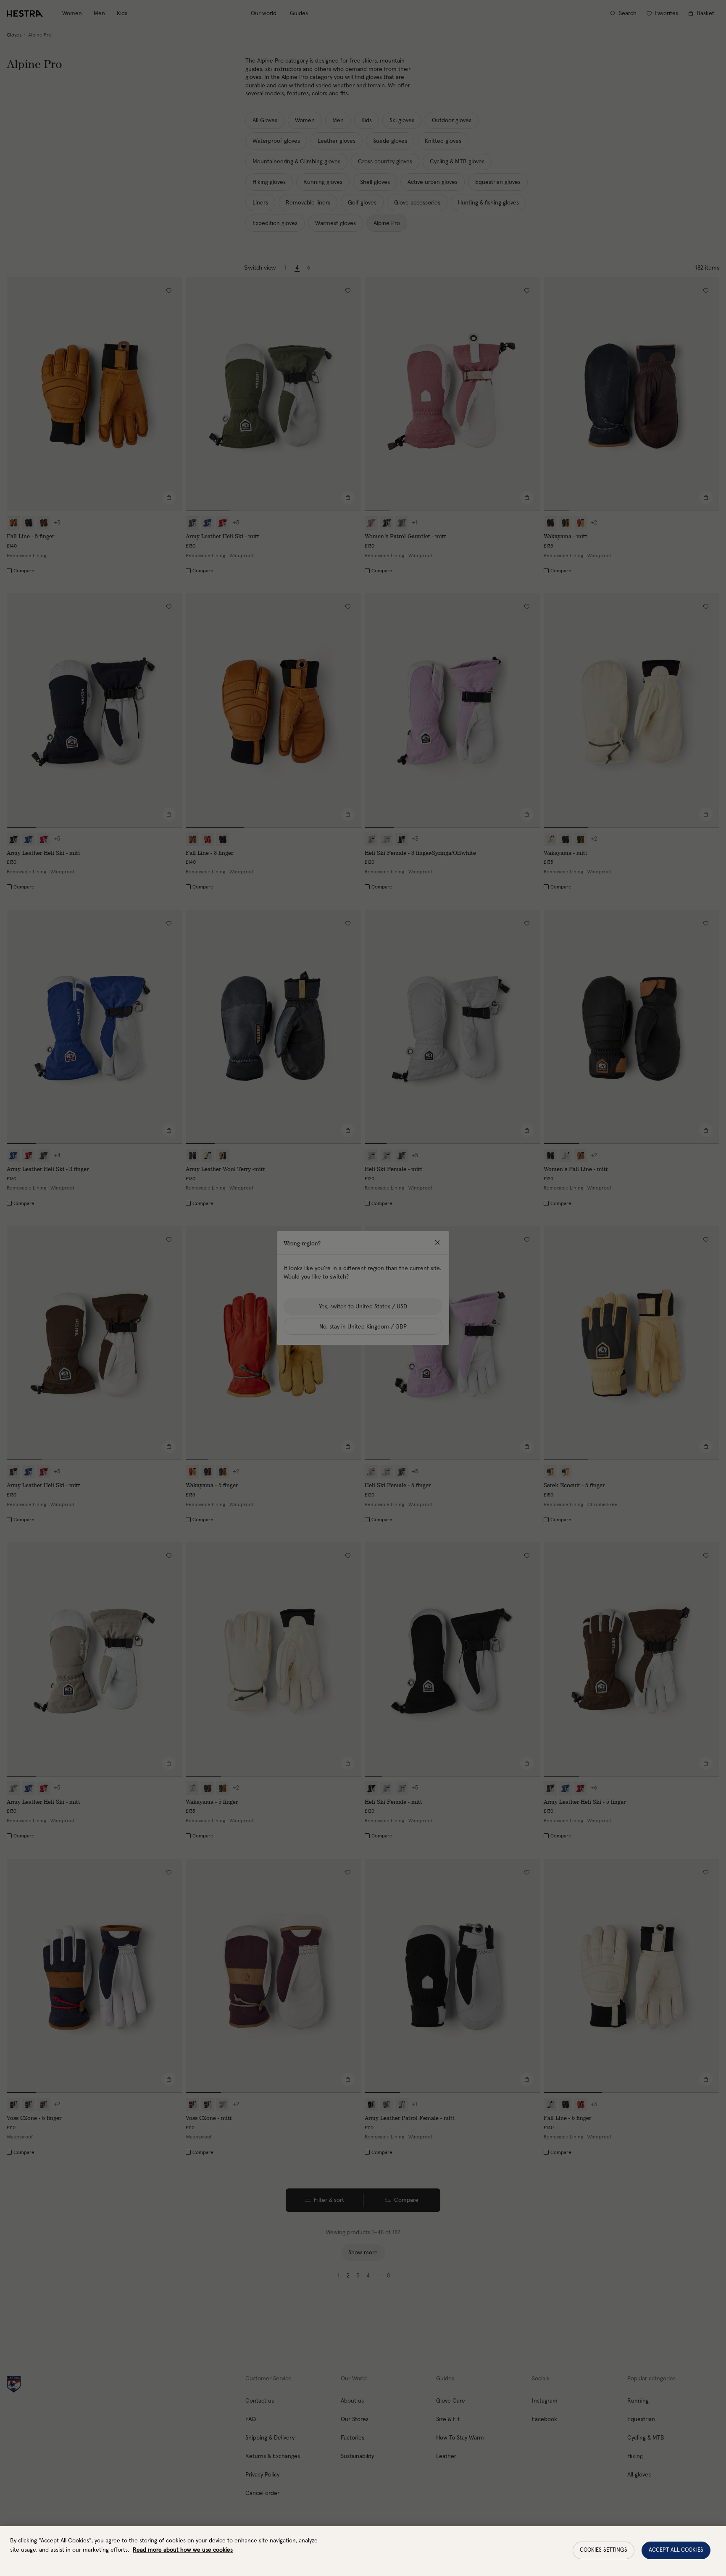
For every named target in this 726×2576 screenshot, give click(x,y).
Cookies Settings (604, 2550)
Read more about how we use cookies (183, 2550)
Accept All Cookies (676, 2550)
